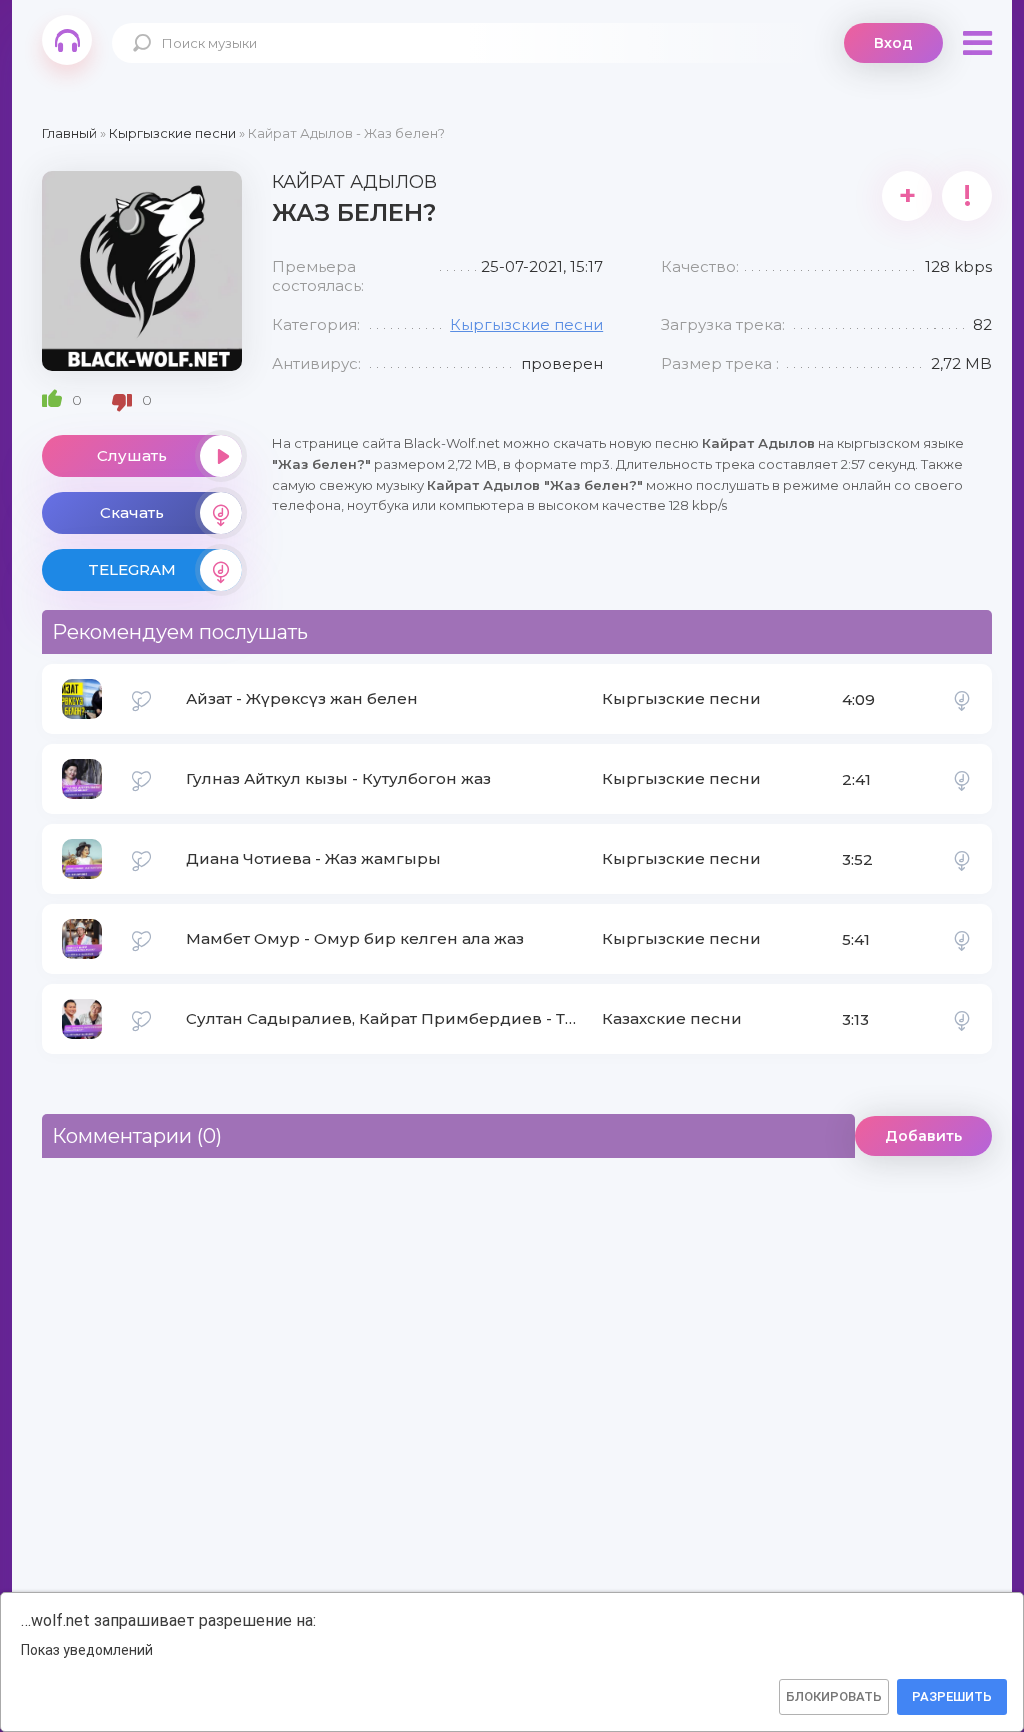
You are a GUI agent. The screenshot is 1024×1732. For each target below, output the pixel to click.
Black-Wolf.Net (67, 40)
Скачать (132, 512)
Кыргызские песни (526, 324)
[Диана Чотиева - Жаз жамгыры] (962, 859)
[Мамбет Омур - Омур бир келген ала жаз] (962, 939)
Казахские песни (672, 1018)
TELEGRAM (132, 569)
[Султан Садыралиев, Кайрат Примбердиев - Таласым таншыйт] (962, 1019)
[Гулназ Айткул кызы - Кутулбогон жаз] (962, 779)
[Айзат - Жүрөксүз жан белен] (962, 699)
